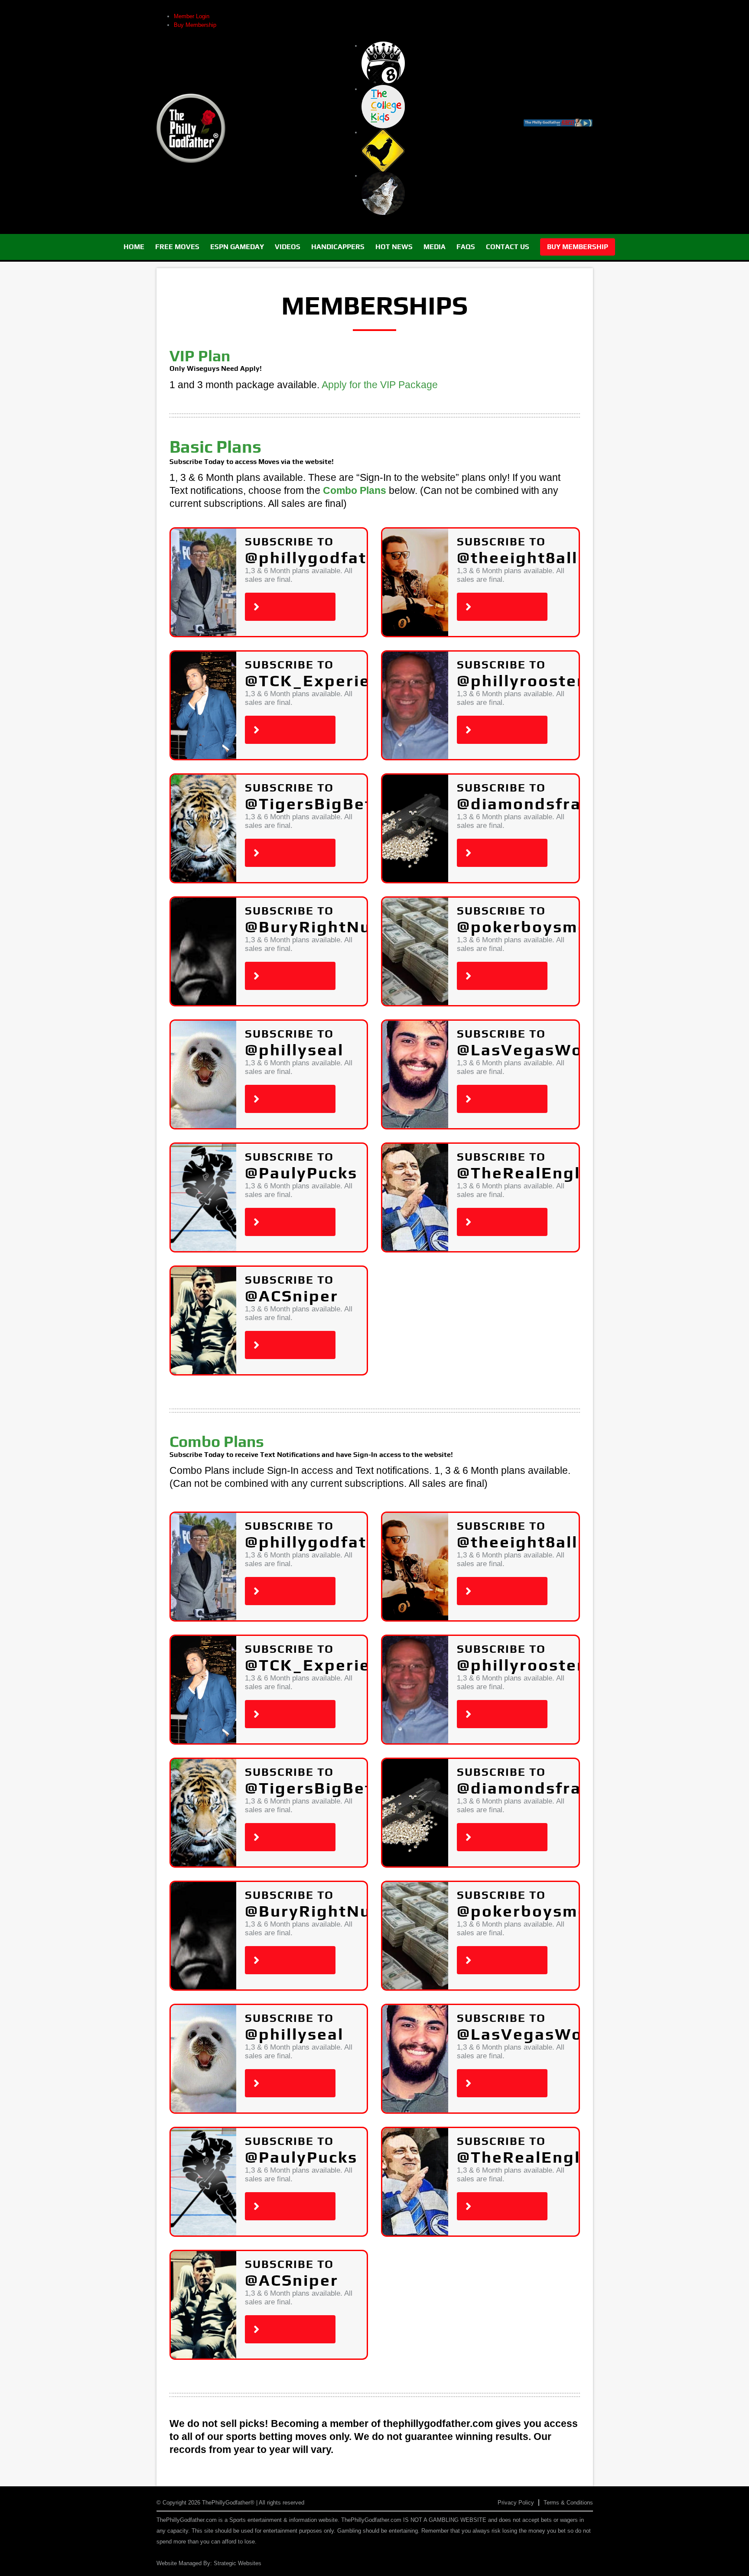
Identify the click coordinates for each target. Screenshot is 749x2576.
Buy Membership (195, 25)
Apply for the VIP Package (380, 385)
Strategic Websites (238, 2563)
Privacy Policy (516, 2503)
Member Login (192, 16)
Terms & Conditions (568, 2503)
